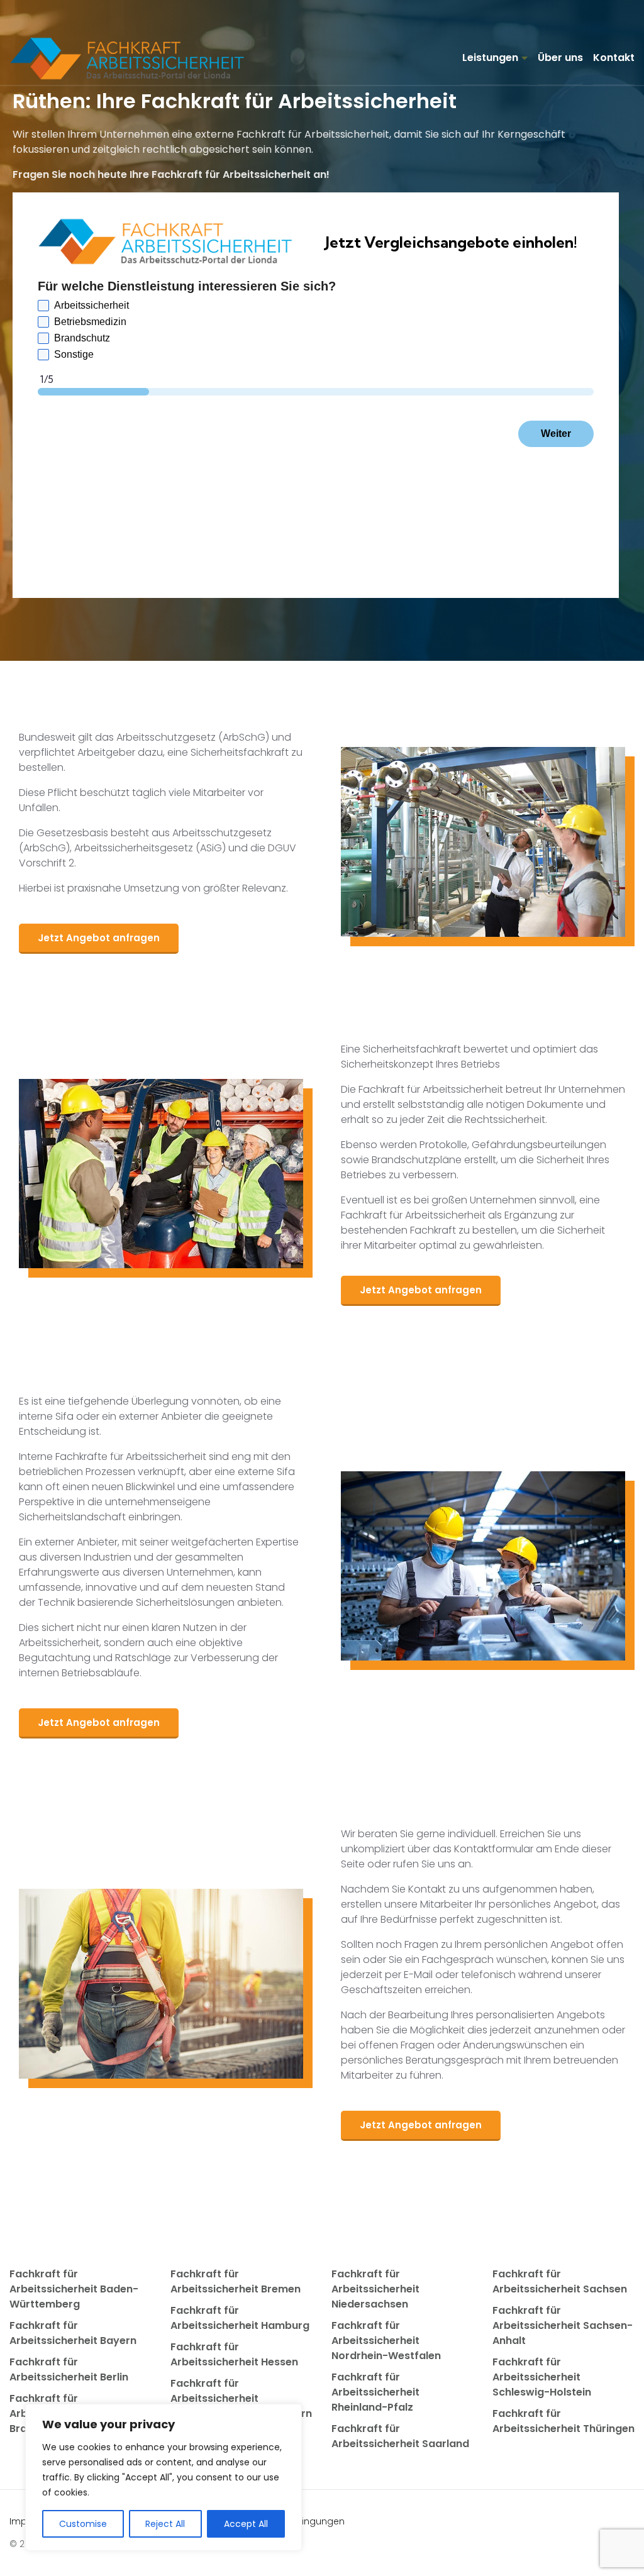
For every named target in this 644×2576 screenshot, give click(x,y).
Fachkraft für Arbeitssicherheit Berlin (69, 2369)
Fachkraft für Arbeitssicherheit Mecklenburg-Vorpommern (241, 2398)
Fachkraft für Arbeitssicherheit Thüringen (563, 2421)
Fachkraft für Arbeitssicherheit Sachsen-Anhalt (563, 2325)
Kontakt (614, 58)
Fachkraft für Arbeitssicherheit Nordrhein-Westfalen (386, 2341)
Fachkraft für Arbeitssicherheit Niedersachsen (375, 2289)
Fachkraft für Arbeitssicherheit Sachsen (560, 2281)
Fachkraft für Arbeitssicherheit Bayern (73, 2333)
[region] (164, 2477)
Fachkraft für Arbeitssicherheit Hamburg (240, 2318)
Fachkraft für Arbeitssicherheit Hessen (234, 2354)
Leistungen (490, 58)
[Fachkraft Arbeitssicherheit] (133, 58)
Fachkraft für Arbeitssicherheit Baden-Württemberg (74, 2289)
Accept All (246, 2524)
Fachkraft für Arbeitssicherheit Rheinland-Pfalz (375, 2392)
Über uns (560, 58)
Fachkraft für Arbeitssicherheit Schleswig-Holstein (542, 2377)
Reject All (165, 2524)
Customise (83, 2524)
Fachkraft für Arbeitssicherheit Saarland (400, 2436)
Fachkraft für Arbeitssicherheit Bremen (236, 2281)
